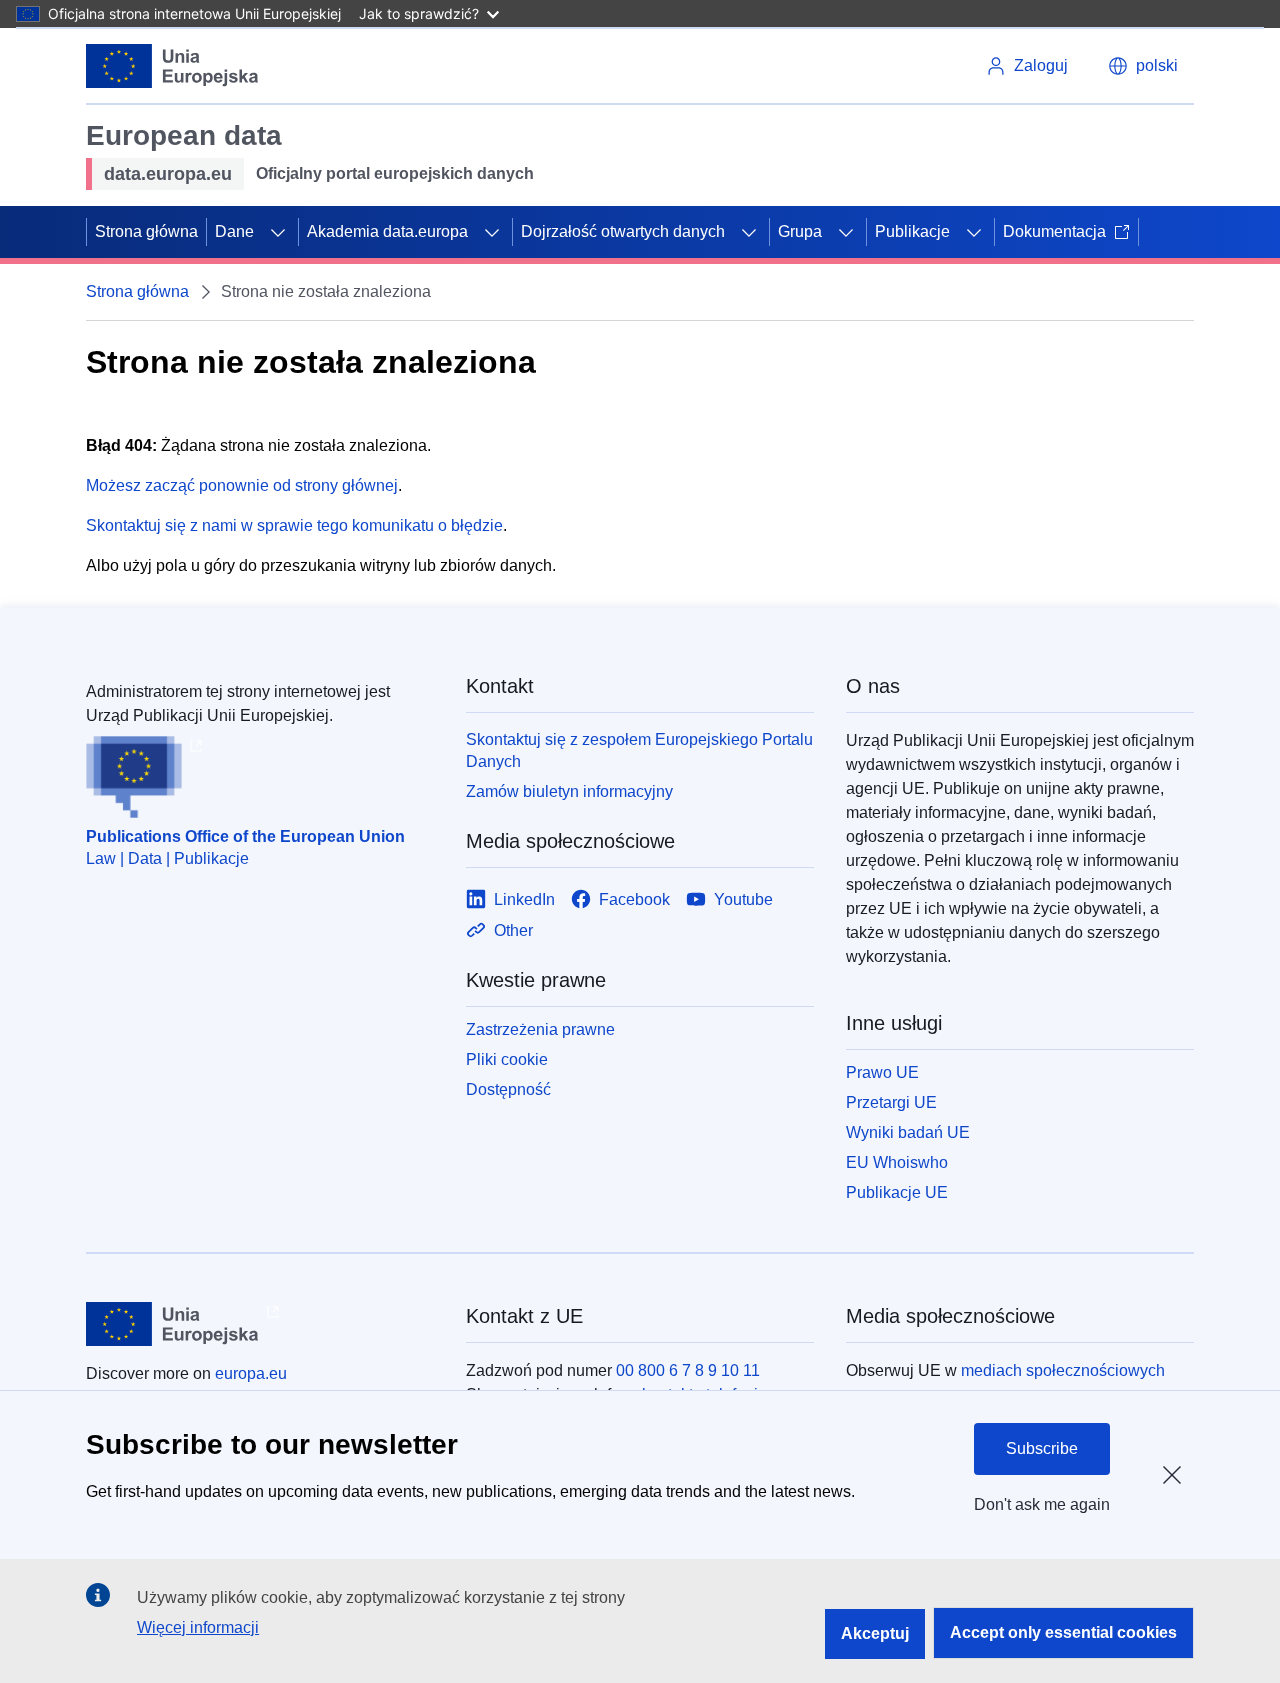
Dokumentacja (1054, 231)
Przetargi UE (891, 1102)
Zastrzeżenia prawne (540, 1029)
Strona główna (146, 231)
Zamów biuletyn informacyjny (569, 791)
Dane (234, 231)
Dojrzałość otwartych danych (623, 231)
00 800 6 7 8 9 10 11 (688, 1370)
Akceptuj (875, 1633)
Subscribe (1042, 1448)
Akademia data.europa (387, 231)
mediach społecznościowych (1063, 1370)
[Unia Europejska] (172, 66)
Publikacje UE (897, 1192)
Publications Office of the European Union (245, 836)
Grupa (800, 231)
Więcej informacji (198, 1627)
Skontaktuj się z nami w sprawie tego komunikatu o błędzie (294, 525)
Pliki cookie (507, 1059)
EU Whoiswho (897, 1162)
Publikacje (912, 231)
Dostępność (508, 1089)
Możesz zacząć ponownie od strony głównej (242, 485)
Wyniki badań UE (908, 1132)
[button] (1143, 66)
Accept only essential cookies (1063, 1632)
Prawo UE (882, 1072)
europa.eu (251, 1373)
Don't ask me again (1042, 1504)
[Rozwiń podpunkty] (278, 232)
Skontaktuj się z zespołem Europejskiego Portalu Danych (639, 750)
